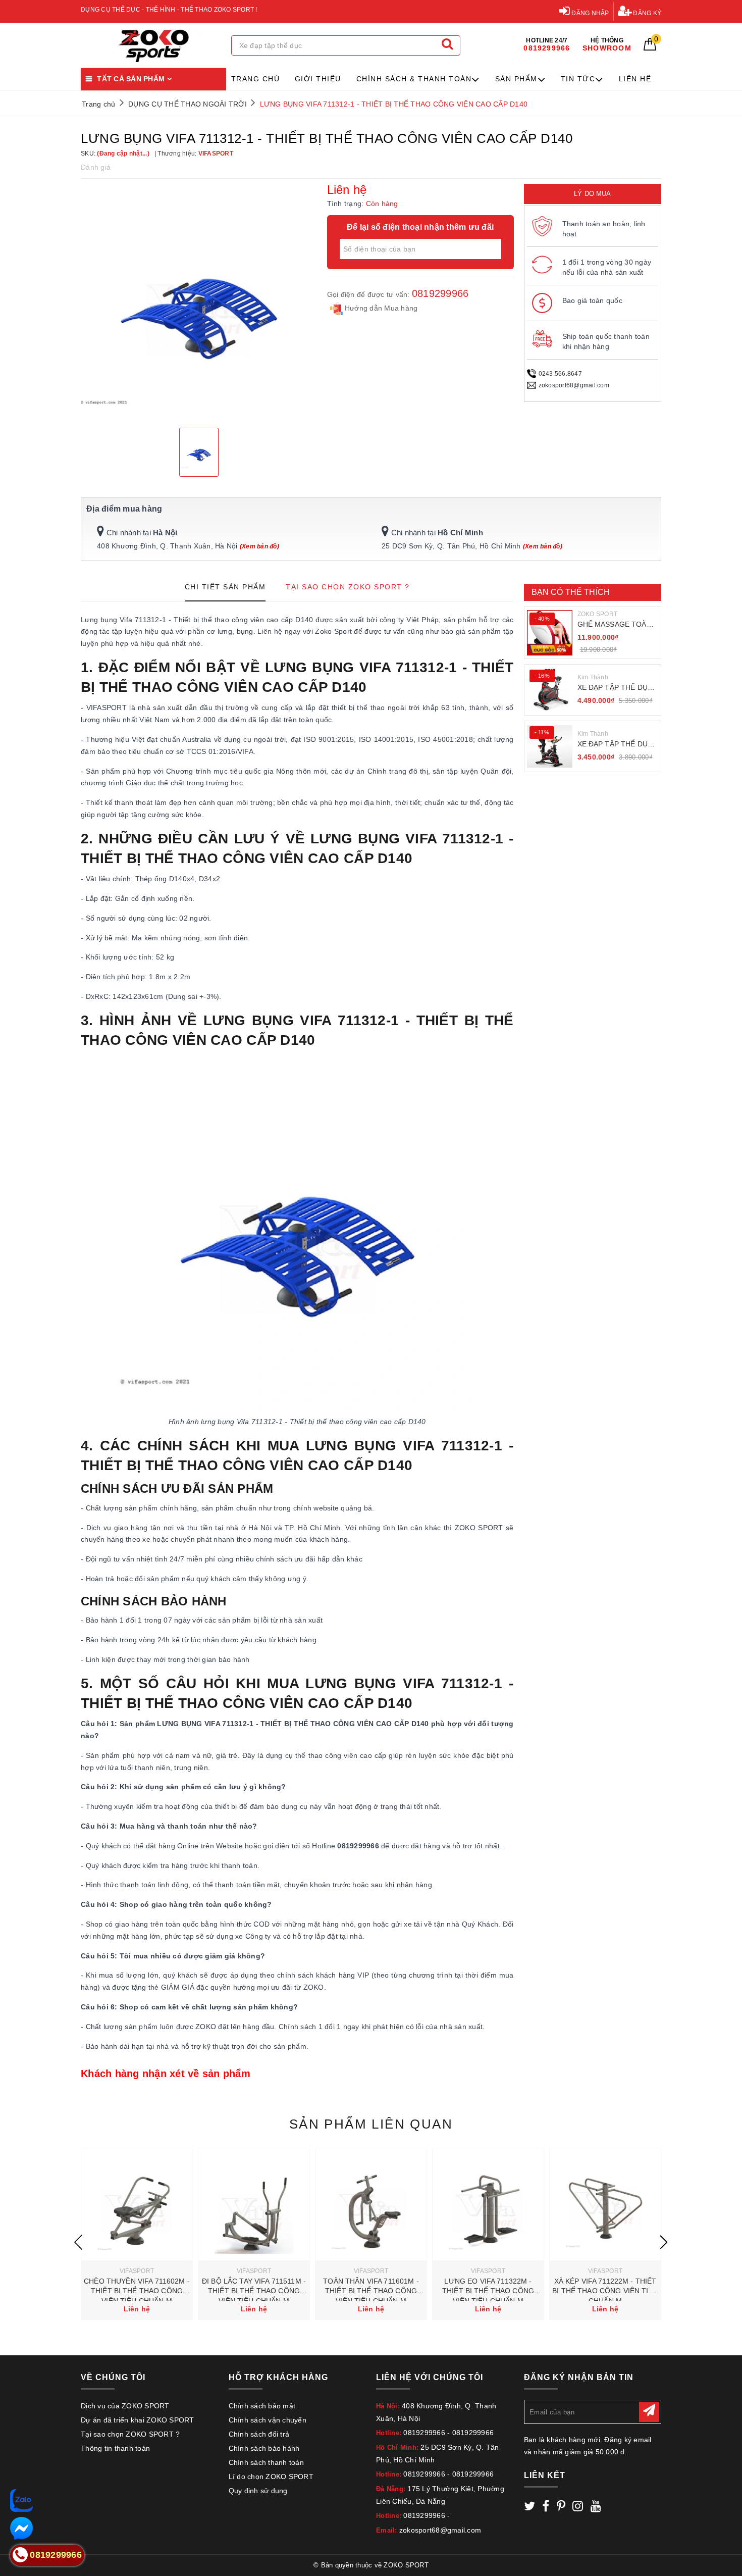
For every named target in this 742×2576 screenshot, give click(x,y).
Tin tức (578, 79)
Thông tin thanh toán (115, 2448)
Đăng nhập (590, 13)
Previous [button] (78, 2242)
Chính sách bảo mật (262, 2406)
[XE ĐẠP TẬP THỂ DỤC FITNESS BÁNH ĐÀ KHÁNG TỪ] (550, 690)
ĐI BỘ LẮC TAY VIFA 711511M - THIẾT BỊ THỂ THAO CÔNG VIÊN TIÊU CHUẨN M (254, 2291)
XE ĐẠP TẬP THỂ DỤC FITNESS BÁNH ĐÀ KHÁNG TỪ (615, 688)
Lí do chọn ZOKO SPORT (271, 2477)
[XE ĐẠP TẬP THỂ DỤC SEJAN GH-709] (550, 746)
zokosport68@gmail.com (574, 385)
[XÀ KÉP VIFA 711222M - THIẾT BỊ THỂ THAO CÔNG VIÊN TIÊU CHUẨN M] (605, 2205)
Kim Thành (593, 677)
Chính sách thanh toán (266, 2462)
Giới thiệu (318, 79)
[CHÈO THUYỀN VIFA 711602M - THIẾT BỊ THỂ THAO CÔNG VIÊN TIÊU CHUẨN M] (137, 2205)
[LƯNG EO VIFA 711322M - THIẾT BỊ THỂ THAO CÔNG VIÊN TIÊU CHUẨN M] (488, 2205)
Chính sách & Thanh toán (414, 79)
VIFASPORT (137, 2271)
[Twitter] (529, 2508)
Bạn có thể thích (571, 592)
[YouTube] (596, 2508)
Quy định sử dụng (258, 2491)
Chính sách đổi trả (259, 2434)
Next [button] (664, 2242)
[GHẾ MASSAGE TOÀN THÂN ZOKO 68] (550, 633)
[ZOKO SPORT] (153, 46)
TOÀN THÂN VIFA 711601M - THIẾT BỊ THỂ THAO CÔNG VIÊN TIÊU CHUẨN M (371, 2291)
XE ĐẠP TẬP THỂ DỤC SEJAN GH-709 (615, 745)
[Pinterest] (561, 2508)
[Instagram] (578, 2508)
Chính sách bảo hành (264, 2448)
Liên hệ (635, 79)
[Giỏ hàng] (650, 48)
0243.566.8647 (560, 374)
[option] (199, 302)
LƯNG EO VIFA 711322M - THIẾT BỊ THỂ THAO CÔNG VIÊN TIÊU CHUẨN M (488, 2291)
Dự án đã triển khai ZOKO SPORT (138, 2420)
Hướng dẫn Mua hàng (380, 308)
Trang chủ (256, 79)
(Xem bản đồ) (259, 546)
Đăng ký (646, 13)
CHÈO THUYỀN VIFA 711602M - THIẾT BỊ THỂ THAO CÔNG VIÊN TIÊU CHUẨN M (137, 2291)
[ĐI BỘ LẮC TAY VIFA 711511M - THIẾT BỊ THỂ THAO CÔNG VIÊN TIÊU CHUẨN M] (254, 2205)
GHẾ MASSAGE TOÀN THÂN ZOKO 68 (615, 625)
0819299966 (440, 293)
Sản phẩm (516, 79)
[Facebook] (546, 2508)
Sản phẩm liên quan (371, 2124)
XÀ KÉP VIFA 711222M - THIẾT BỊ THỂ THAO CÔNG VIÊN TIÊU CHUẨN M (605, 2291)
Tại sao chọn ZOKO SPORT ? (130, 2434)
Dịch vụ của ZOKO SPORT (125, 2406)
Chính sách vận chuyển (268, 2420)
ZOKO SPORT (598, 614)
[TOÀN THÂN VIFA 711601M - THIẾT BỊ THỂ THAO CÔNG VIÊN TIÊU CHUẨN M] (371, 2205)
